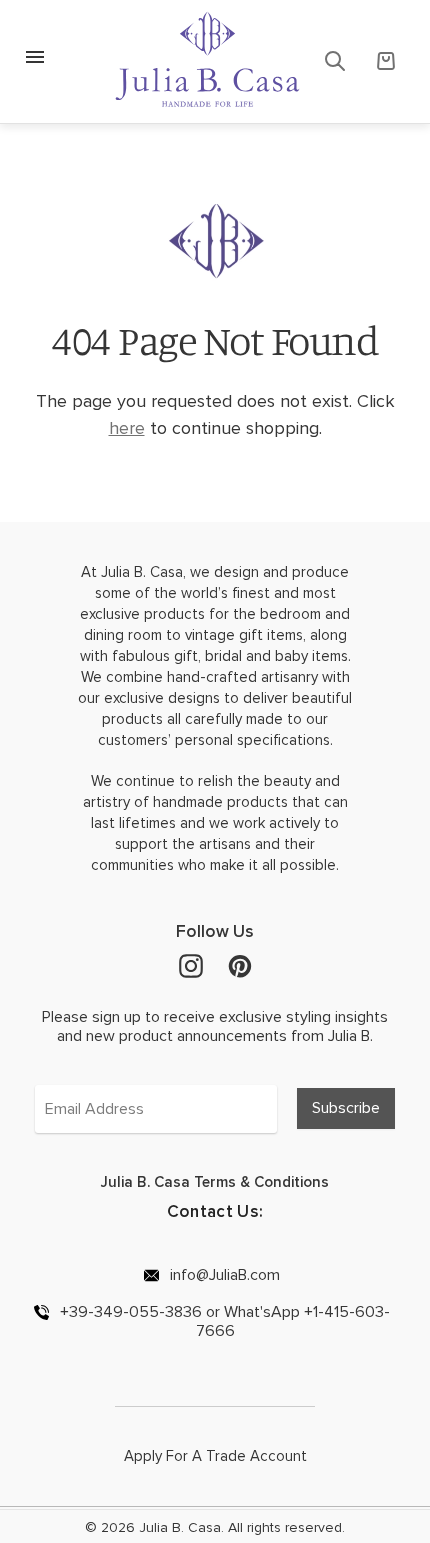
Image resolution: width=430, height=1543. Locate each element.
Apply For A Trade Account (215, 1456)
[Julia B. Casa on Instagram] (191, 965)
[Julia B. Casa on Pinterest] (240, 965)
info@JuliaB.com (223, 1274)
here (127, 428)
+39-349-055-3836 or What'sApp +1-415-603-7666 (223, 1321)
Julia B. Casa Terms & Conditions (215, 1182)
